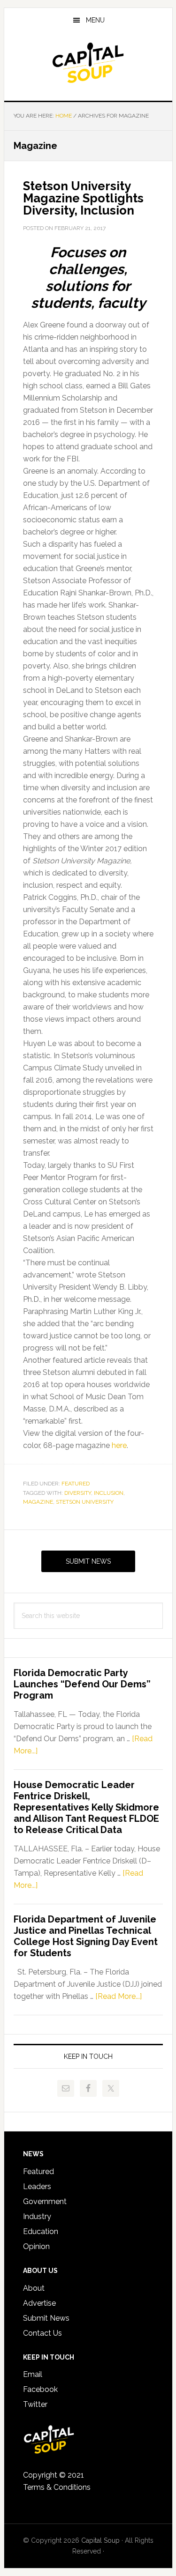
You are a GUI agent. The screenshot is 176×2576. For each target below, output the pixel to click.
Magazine (38, 1502)
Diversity (78, 1493)
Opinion (36, 2246)
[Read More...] (119, 1996)
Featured (76, 1484)
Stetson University (85, 1502)
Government (45, 2201)
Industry (37, 2216)
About (34, 2288)
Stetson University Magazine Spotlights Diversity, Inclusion (83, 198)
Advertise (39, 2303)
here (119, 1445)
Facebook (40, 2389)
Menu (95, 20)
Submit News (88, 1561)
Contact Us (42, 2333)
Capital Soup (88, 63)
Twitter (35, 2404)
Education (41, 2231)
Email (33, 2374)
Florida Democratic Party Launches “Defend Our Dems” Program (82, 1684)
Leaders (37, 2186)
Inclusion (109, 1493)
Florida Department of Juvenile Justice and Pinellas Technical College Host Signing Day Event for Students (86, 1936)
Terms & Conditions (57, 2487)
